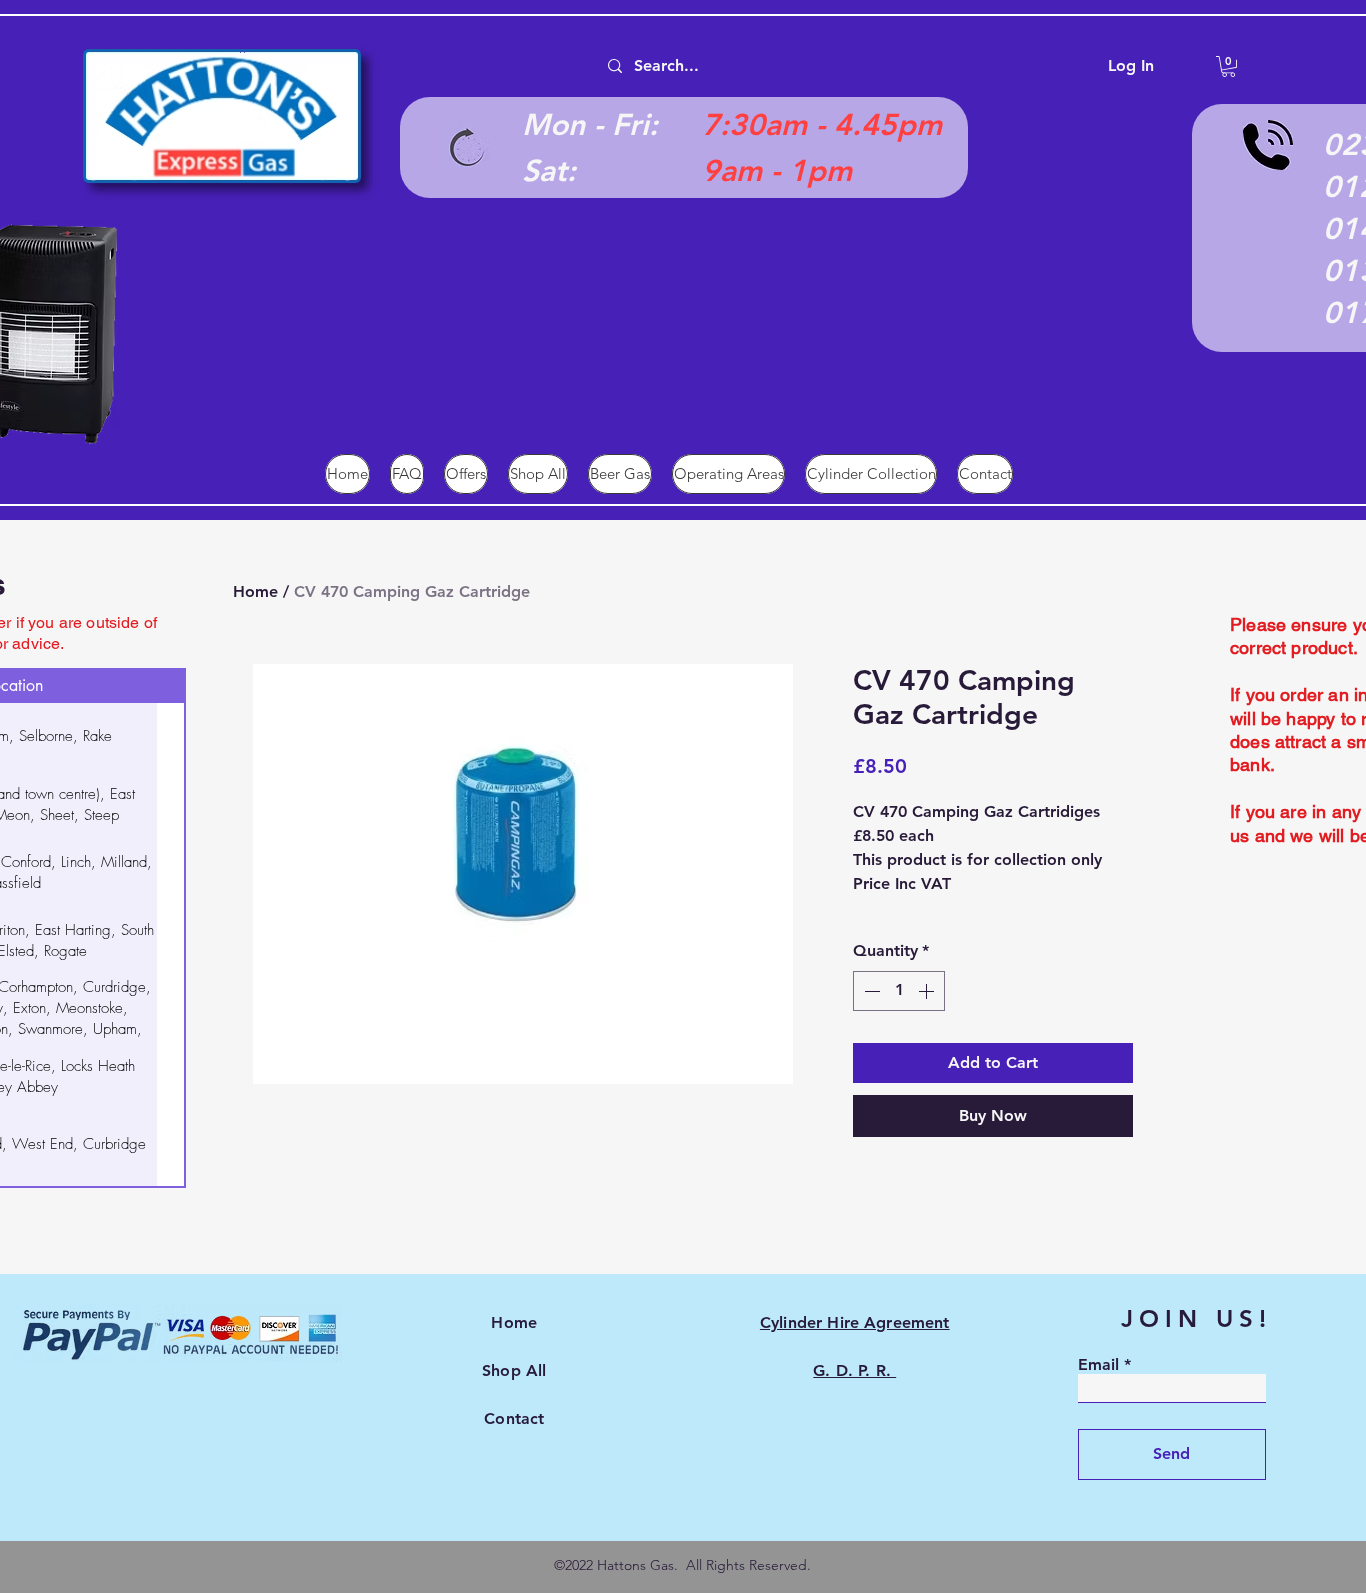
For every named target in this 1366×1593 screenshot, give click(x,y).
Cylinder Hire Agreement (855, 1322)
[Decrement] (870, 991)
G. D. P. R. (854, 1370)
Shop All (514, 1370)
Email (1098, 1365)
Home (255, 591)
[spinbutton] (899, 991)
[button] (1228, 66)
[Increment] (928, 991)
